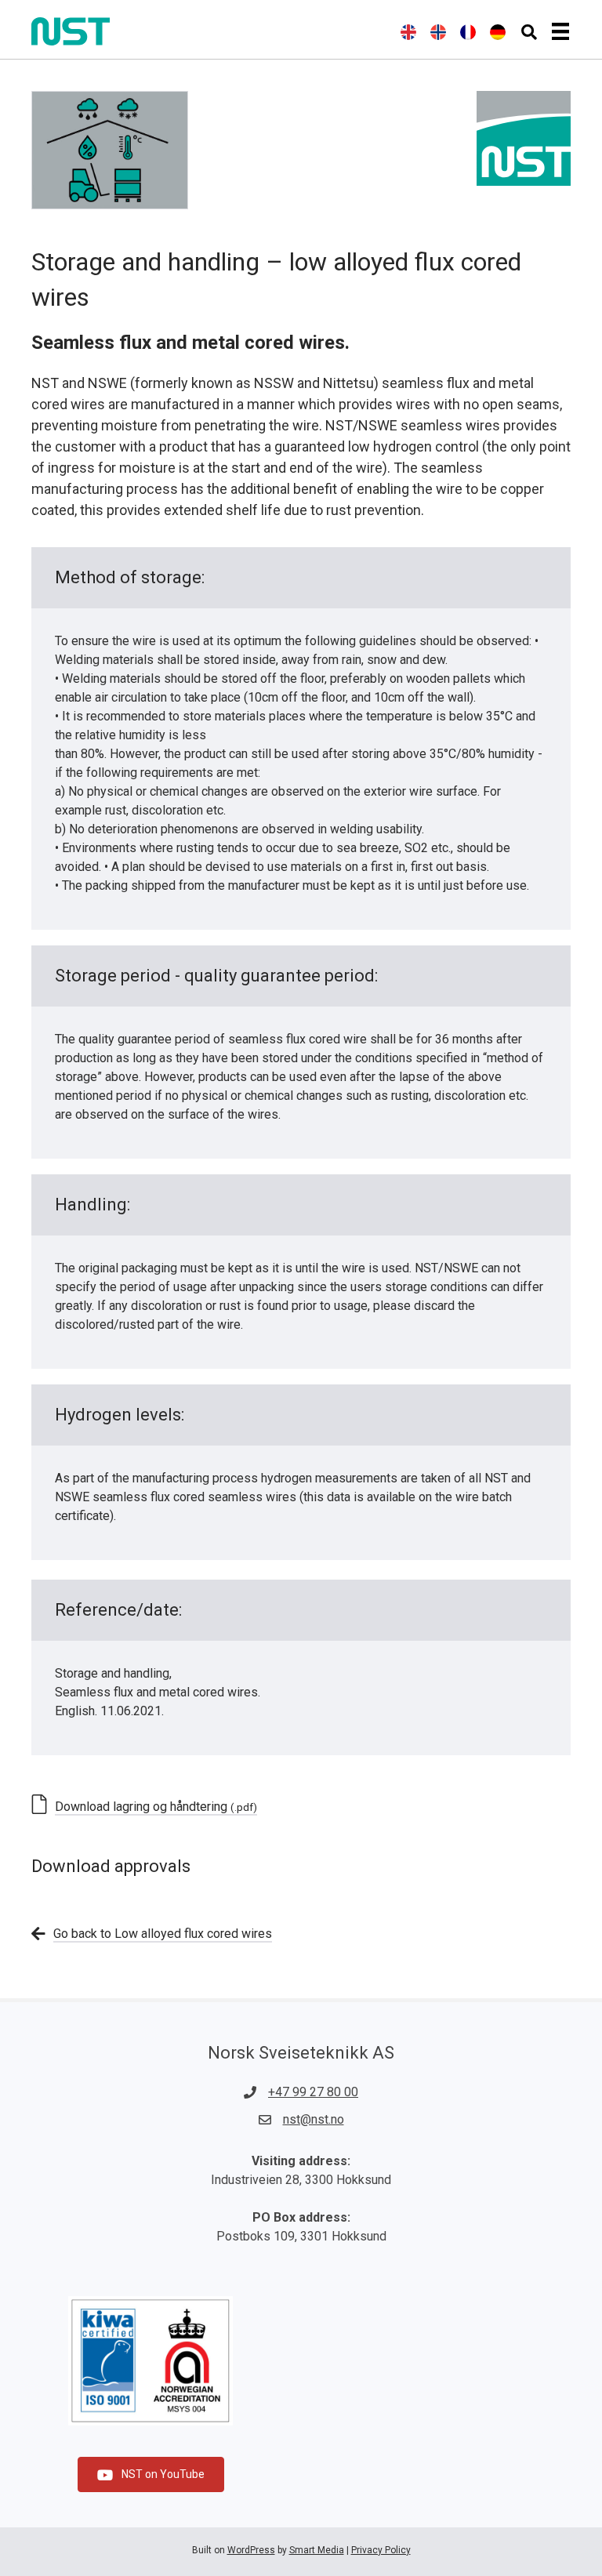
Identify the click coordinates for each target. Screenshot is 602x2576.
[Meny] (560, 31)
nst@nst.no (314, 2119)
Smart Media (317, 2550)
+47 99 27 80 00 (313, 2092)
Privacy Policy (381, 2550)
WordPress (251, 2550)
